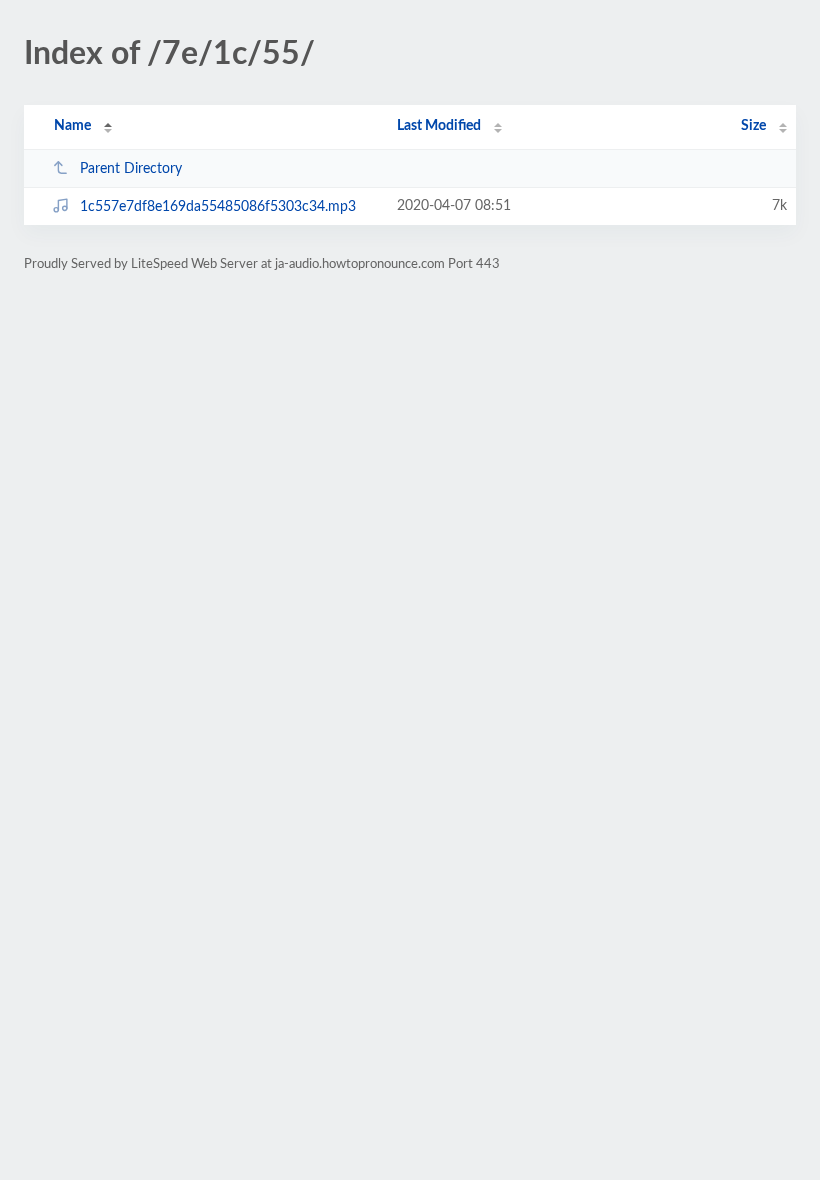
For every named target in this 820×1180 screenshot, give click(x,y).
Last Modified (439, 126)
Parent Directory (131, 169)
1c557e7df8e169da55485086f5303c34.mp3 (218, 207)
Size (753, 126)
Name (72, 126)
